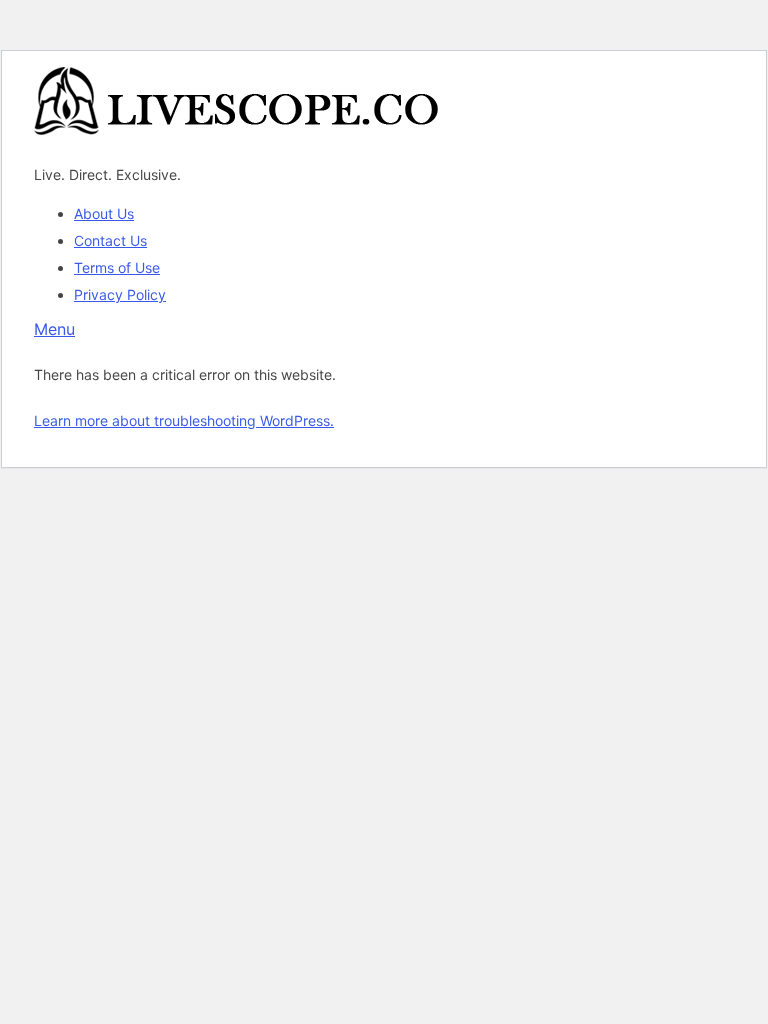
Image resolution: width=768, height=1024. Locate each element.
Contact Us (110, 240)
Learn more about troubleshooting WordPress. (184, 420)
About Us (104, 213)
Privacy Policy (120, 294)
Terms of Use (117, 267)
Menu (54, 329)
